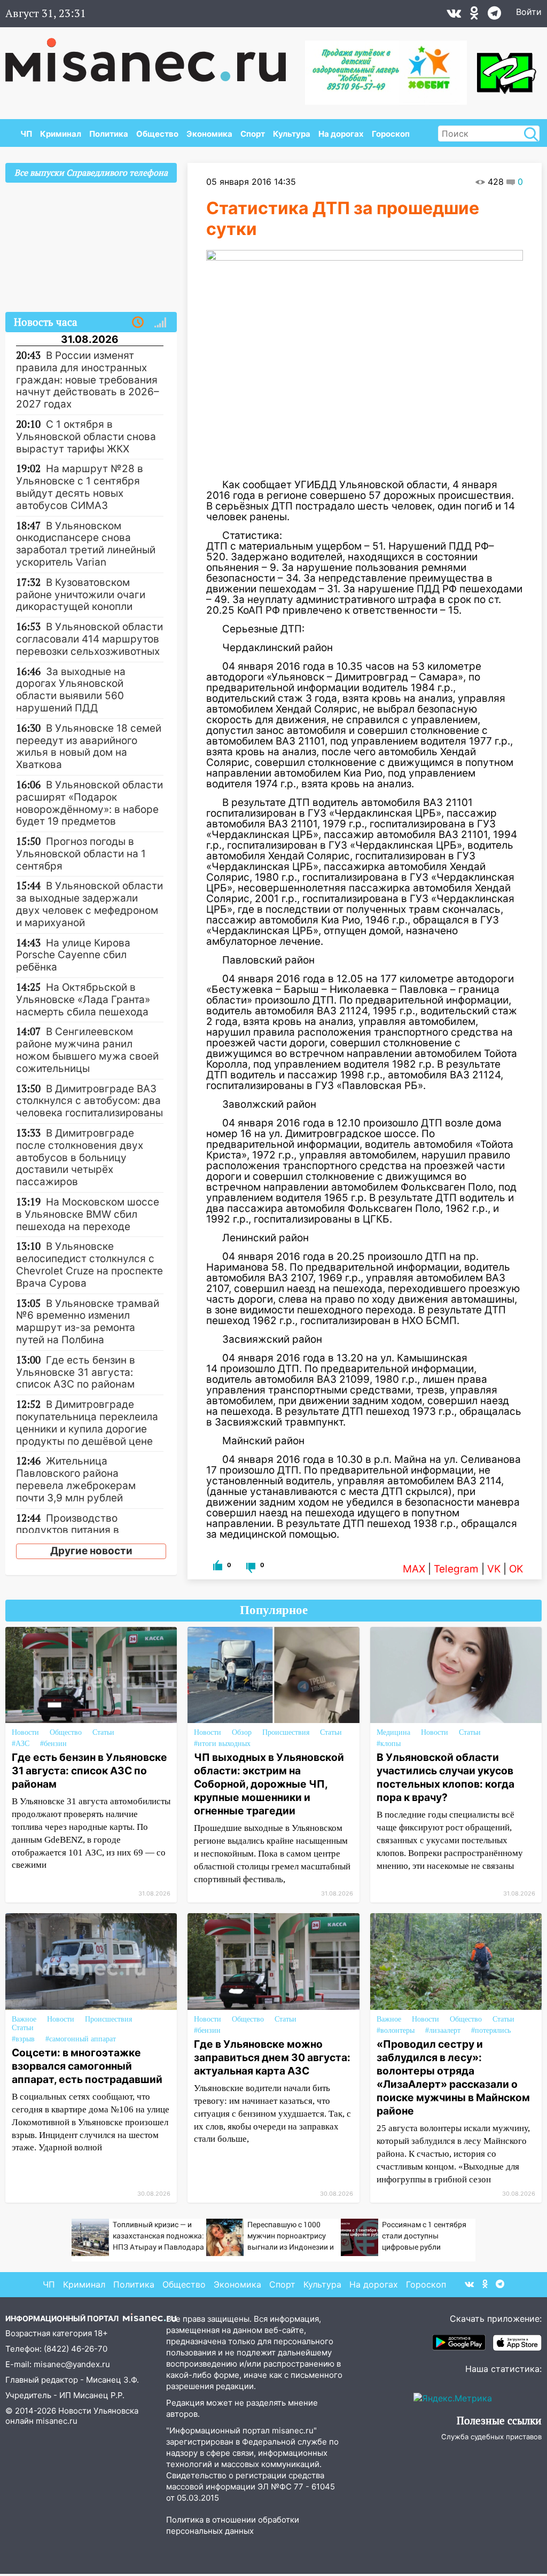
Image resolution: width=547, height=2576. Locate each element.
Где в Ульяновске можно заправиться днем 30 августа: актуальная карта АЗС (272, 2057)
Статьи (103, 1732)
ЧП (26, 134)
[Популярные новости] (160, 323)
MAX (414, 1569)
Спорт (253, 134)
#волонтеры (396, 2030)
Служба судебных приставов (491, 2437)
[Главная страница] (153, 54)
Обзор (242, 1732)
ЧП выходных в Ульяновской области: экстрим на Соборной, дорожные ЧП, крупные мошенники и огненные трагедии (269, 1784)
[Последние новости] (138, 323)
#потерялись (491, 2030)
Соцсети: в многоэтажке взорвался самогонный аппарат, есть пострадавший (87, 2066)
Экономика (209, 134)
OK (516, 1569)
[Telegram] (494, 15)
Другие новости (91, 1551)
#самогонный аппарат (81, 2039)
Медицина (393, 1732)
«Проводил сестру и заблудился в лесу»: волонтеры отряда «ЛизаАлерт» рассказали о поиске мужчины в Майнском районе (453, 2077)
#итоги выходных (222, 1744)
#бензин (53, 1744)
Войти (529, 12)
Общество (157, 134)
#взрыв (23, 2039)
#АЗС (21, 1744)
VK (494, 1569)
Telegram (456, 1569)
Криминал (61, 134)
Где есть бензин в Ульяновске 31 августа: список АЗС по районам (89, 1771)
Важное (24, 2019)
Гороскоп (391, 134)
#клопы (389, 1744)
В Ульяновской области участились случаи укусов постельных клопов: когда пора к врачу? (446, 1777)
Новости (25, 1732)
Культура (292, 134)
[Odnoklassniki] (474, 15)
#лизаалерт (443, 2030)
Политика (109, 134)
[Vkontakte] (454, 15)
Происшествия (286, 1732)
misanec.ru (57, 2421)
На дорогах (341, 134)
